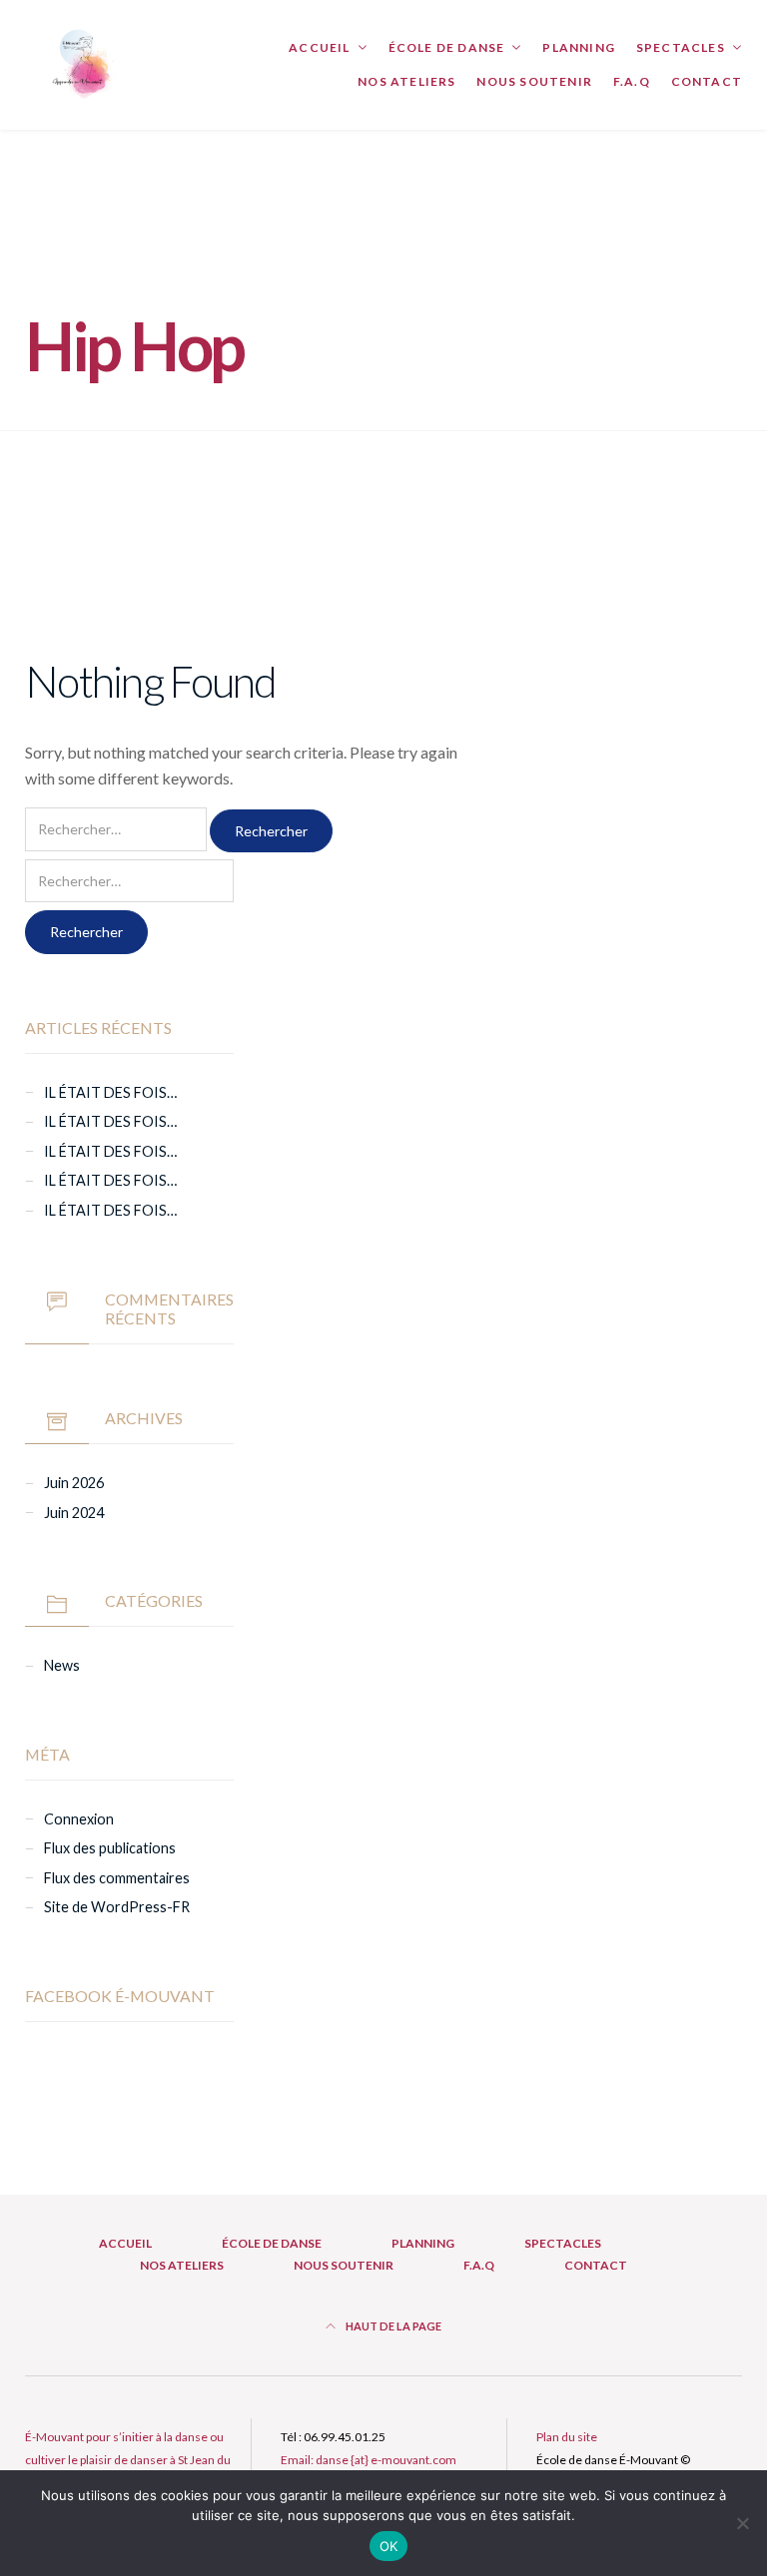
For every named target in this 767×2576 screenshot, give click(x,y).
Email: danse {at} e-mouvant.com (369, 2460)
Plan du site (567, 2437)
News (62, 1665)
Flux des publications (110, 1848)
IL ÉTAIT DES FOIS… (110, 1092)
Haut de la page (392, 2326)
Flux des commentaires (117, 1878)
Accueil (319, 47)
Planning (579, 47)
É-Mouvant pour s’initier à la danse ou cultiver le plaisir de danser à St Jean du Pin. (128, 2460)
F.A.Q (632, 81)
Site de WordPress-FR (117, 1907)
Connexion (79, 1819)
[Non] (742, 2523)
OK (389, 2546)
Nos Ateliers (406, 81)
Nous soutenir (534, 81)
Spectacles (681, 47)
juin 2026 (74, 1483)
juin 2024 (74, 1513)
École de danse (447, 47)
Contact (707, 81)
